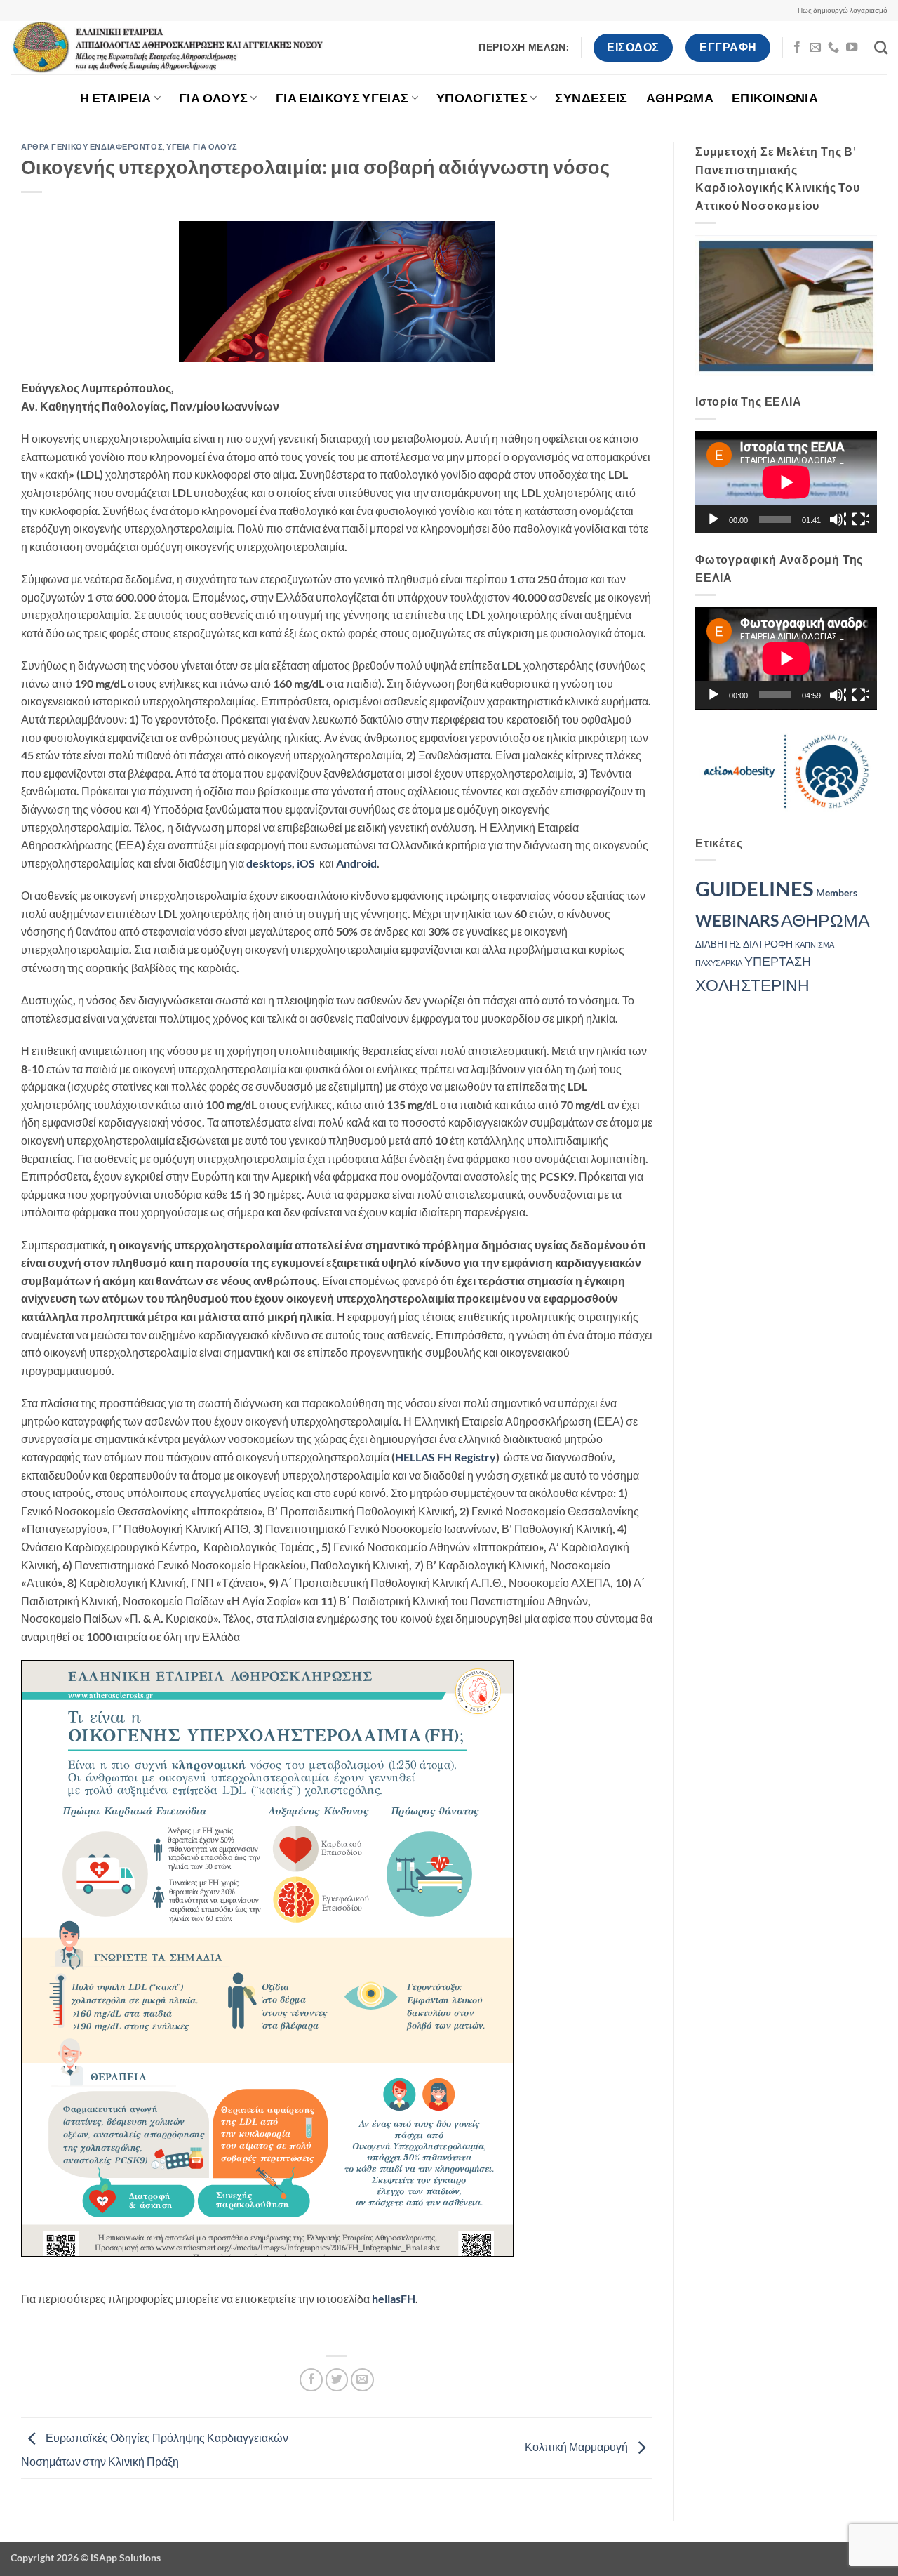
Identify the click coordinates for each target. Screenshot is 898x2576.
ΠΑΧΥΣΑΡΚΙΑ (719, 963)
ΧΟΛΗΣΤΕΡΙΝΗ (752, 985)
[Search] (881, 47)
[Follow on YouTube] (852, 48)
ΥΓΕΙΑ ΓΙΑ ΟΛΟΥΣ (202, 146)
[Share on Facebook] (311, 2380)
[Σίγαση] (838, 519)
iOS (306, 863)
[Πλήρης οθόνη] (860, 519)
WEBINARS (737, 921)
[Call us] (833, 48)
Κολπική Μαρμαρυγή (577, 2446)
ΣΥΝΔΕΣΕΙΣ (591, 98)
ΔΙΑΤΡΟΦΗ (768, 944)
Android (356, 863)
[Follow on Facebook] (797, 48)
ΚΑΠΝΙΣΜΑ (815, 944)
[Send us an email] (815, 48)
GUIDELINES (755, 888)
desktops (269, 863)
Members (837, 892)
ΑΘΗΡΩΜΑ (680, 98)
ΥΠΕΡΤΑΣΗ (778, 961)
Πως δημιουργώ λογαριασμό (843, 10)
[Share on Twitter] (337, 2380)
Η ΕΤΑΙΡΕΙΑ (116, 98)
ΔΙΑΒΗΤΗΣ (718, 944)
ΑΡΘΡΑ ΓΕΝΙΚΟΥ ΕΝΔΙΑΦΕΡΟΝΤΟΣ (92, 146)
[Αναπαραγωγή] (715, 519)
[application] (786, 482)
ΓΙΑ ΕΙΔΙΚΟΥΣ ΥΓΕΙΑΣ (342, 98)
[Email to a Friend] (362, 2380)
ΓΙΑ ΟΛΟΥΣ (213, 98)
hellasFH (394, 2298)
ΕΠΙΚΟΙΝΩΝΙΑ (775, 98)
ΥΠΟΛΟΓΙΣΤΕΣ (482, 98)
